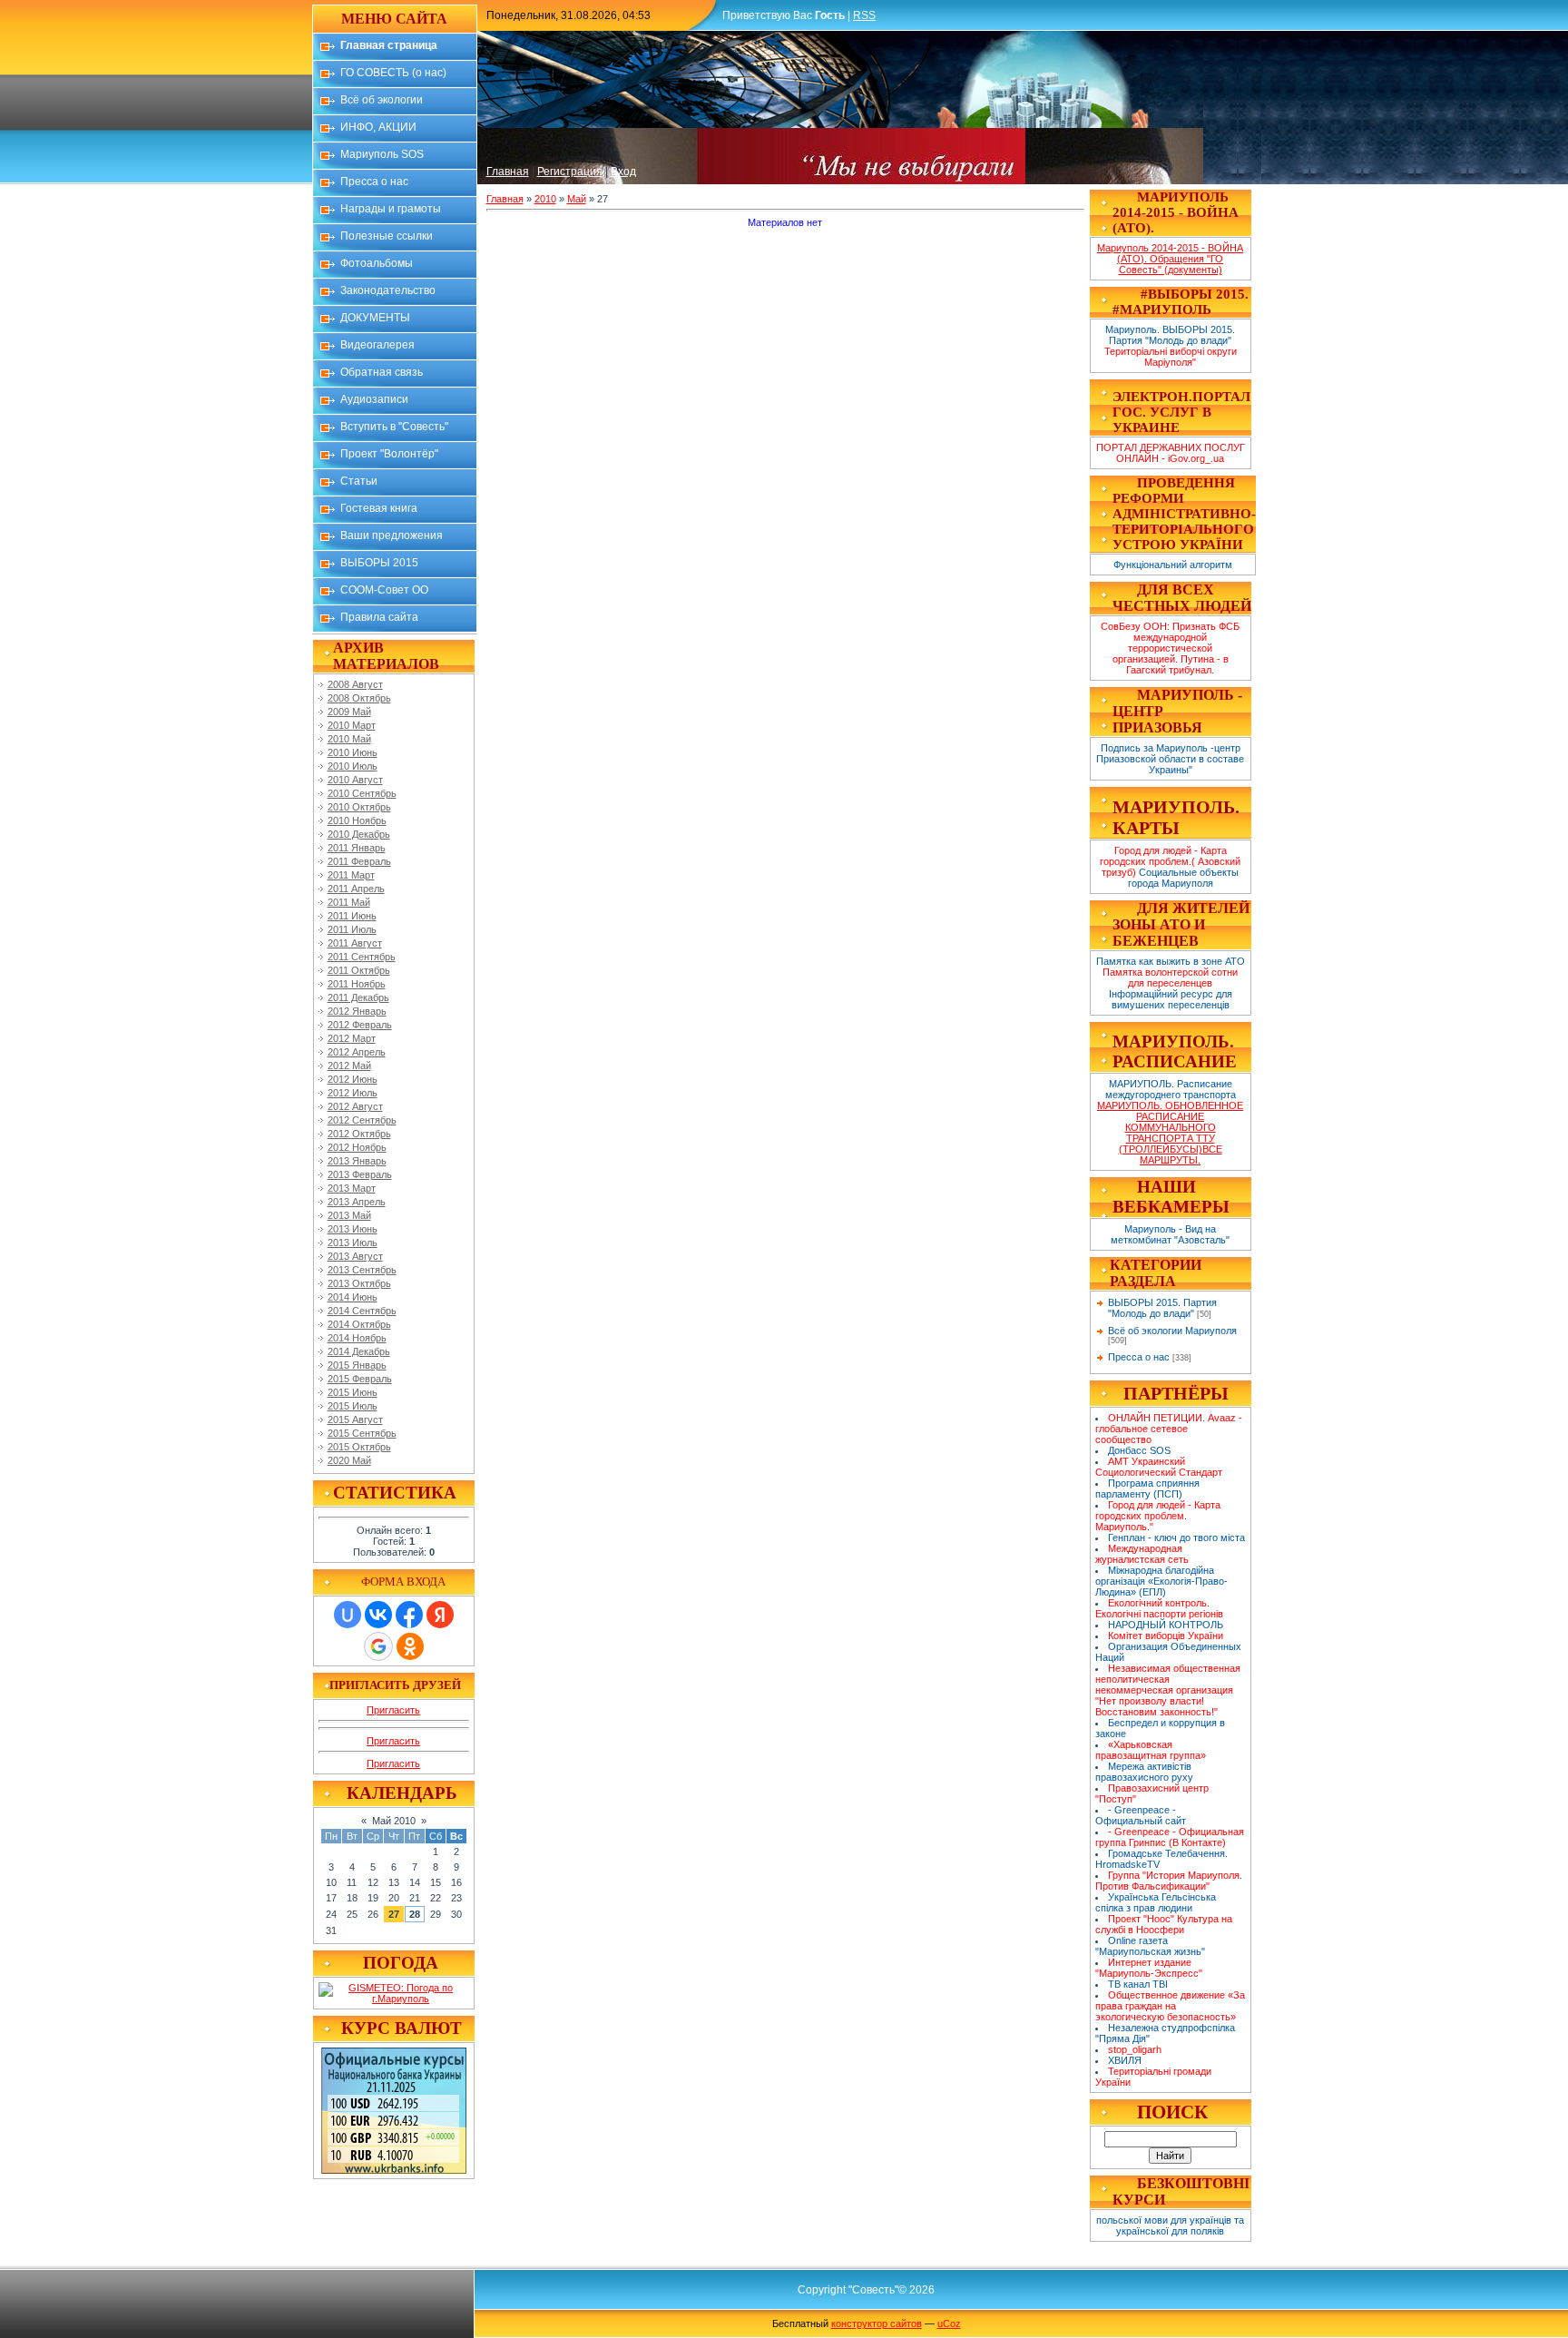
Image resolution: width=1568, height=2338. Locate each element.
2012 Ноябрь (357, 1147)
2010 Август (355, 780)
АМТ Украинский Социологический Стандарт (1159, 1467)
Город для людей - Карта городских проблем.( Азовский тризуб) (1170, 861)
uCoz (949, 2323)
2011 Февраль (359, 861)
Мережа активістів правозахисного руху (1144, 1772)
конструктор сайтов (877, 2323)
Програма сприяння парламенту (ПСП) (1148, 1488)
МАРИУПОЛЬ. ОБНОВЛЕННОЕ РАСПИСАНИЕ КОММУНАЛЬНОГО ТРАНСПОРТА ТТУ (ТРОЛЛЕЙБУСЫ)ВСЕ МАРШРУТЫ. (1170, 1133)
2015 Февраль (360, 1379)
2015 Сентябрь (362, 1433)
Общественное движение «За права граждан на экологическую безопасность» (1171, 2006)
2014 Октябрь (359, 1324)
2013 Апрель (357, 1202)
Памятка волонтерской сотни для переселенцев (1170, 977)
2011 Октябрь (359, 970)
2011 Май (349, 902)
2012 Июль (353, 1093)
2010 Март (352, 725)
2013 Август (355, 1256)
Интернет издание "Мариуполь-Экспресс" (1149, 1968)
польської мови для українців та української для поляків (1170, 2225)
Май (577, 199)
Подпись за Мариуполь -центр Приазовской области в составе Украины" (1170, 759)
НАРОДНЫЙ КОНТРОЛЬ (1166, 1625)
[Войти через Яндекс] (440, 1615)
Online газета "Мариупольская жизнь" (1150, 1946)
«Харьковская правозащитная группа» (1151, 1750)
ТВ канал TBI (1138, 1984)
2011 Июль (352, 929)
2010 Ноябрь (357, 820)
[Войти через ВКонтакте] (378, 1615)
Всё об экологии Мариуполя (1172, 1331)
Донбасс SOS (1139, 1450)
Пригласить (393, 1710)
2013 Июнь (353, 1229)
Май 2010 (394, 1821)
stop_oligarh (1135, 2049)
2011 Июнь (352, 916)
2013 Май (349, 1215)
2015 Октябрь (359, 1447)
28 (415, 1914)
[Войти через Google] (378, 1646)
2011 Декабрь (358, 997)
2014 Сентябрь (362, 1311)
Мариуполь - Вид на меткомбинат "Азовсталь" (1170, 1234)
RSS (864, 15)
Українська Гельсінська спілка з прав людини (1156, 1902)
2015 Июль (353, 1406)
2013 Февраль (360, 1174)
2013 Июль (353, 1243)
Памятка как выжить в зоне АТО (1171, 961)
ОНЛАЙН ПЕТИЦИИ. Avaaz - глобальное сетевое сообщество (1169, 1429)
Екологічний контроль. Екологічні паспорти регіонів (1159, 1608)
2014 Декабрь (359, 1351)
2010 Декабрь (359, 834)
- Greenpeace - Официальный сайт (1141, 1815)
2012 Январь (357, 1011)
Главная (508, 172)
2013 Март (352, 1188)
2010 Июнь (353, 752)
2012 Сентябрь (362, 1120)
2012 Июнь (353, 1079)
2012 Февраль (360, 1025)
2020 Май (349, 1460)
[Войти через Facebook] (409, 1615)
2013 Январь (357, 1161)
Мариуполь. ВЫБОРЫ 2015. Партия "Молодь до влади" (1170, 335)
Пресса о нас (1139, 1357)
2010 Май (349, 739)
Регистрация (570, 172)
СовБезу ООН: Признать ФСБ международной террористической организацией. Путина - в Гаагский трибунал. (1170, 648)
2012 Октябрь (359, 1134)
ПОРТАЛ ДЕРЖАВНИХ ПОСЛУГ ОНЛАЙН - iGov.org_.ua (1171, 453)
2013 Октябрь (359, 1283)
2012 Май (349, 1066)
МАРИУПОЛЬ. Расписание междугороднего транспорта (1171, 1089)
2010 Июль (353, 766)
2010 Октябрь (359, 807)
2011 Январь (357, 848)
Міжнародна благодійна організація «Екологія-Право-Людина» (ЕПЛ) (1161, 1581)
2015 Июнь (353, 1392)
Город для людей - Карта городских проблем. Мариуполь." (1158, 1516)
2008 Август (355, 684)
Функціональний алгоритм (1173, 565)
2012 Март (352, 1038)
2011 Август (355, 943)
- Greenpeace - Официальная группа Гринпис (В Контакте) (1170, 1837)
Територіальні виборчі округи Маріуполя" (1171, 357)
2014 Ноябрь (357, 1338)
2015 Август (355, 1419)
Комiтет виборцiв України (1166, 1636)
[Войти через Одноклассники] (410, 1646)
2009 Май (349, 712)
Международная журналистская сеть (1142, 1554)
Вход (623, 172)
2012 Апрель (357, 1052)
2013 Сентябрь (362, 1270)
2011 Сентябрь (362, 957)
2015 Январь (357, 1365)
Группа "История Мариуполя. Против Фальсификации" (1169, 1881)
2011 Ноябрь (357, 984)
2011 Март (351, 875)
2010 (545, 199)
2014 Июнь (353, 1297)
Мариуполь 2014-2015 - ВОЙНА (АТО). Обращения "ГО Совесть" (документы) (1170, 259)
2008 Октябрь (359, 698)
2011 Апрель (356, 889)
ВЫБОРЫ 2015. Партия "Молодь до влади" (1162, 1308)
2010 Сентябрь (362, 793)
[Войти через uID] (348, 1615)
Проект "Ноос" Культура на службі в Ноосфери (1164, 1924)
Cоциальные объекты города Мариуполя (1184, 878)
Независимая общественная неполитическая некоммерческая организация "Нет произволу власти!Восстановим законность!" (1168, 1690)
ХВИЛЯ (1125, 2060)
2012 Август (355, 1106)
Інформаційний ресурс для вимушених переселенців (1171, 999)
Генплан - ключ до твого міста (1176, 1537)
